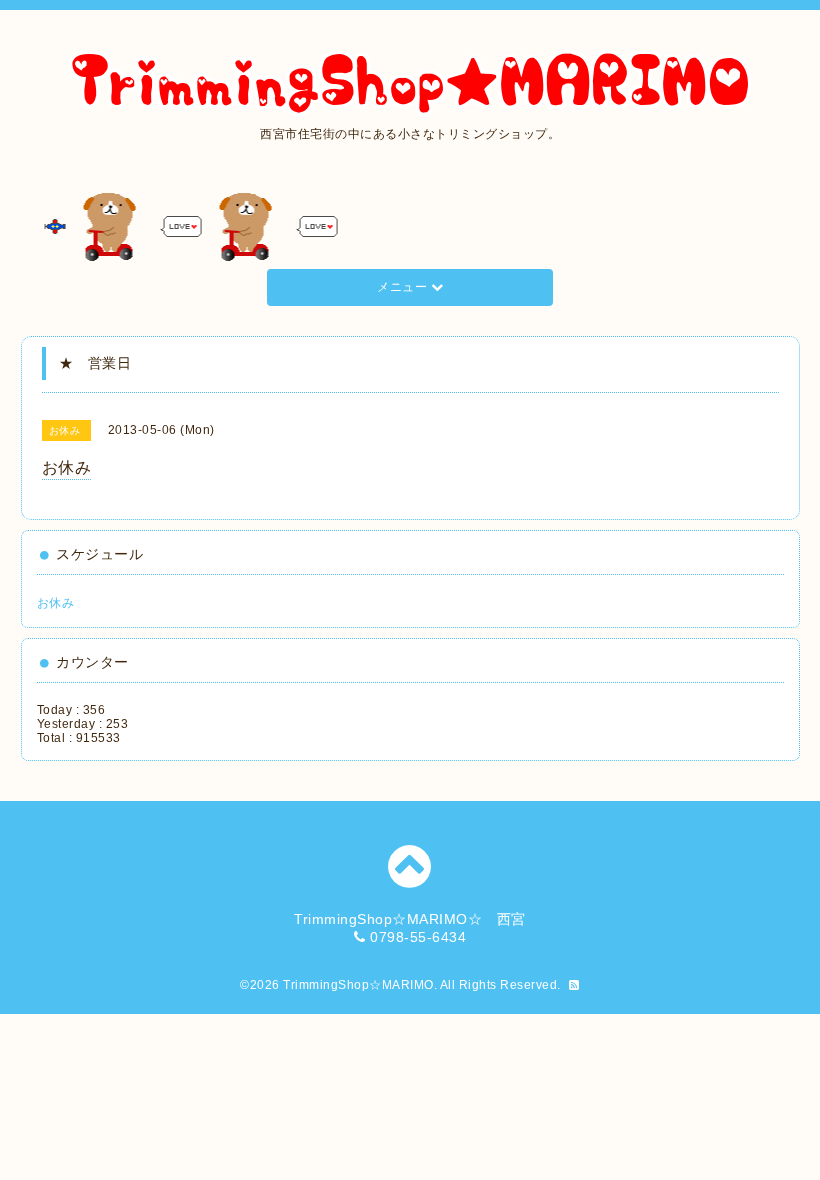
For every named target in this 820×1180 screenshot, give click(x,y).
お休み (56, 603)
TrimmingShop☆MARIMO (358, 985)
